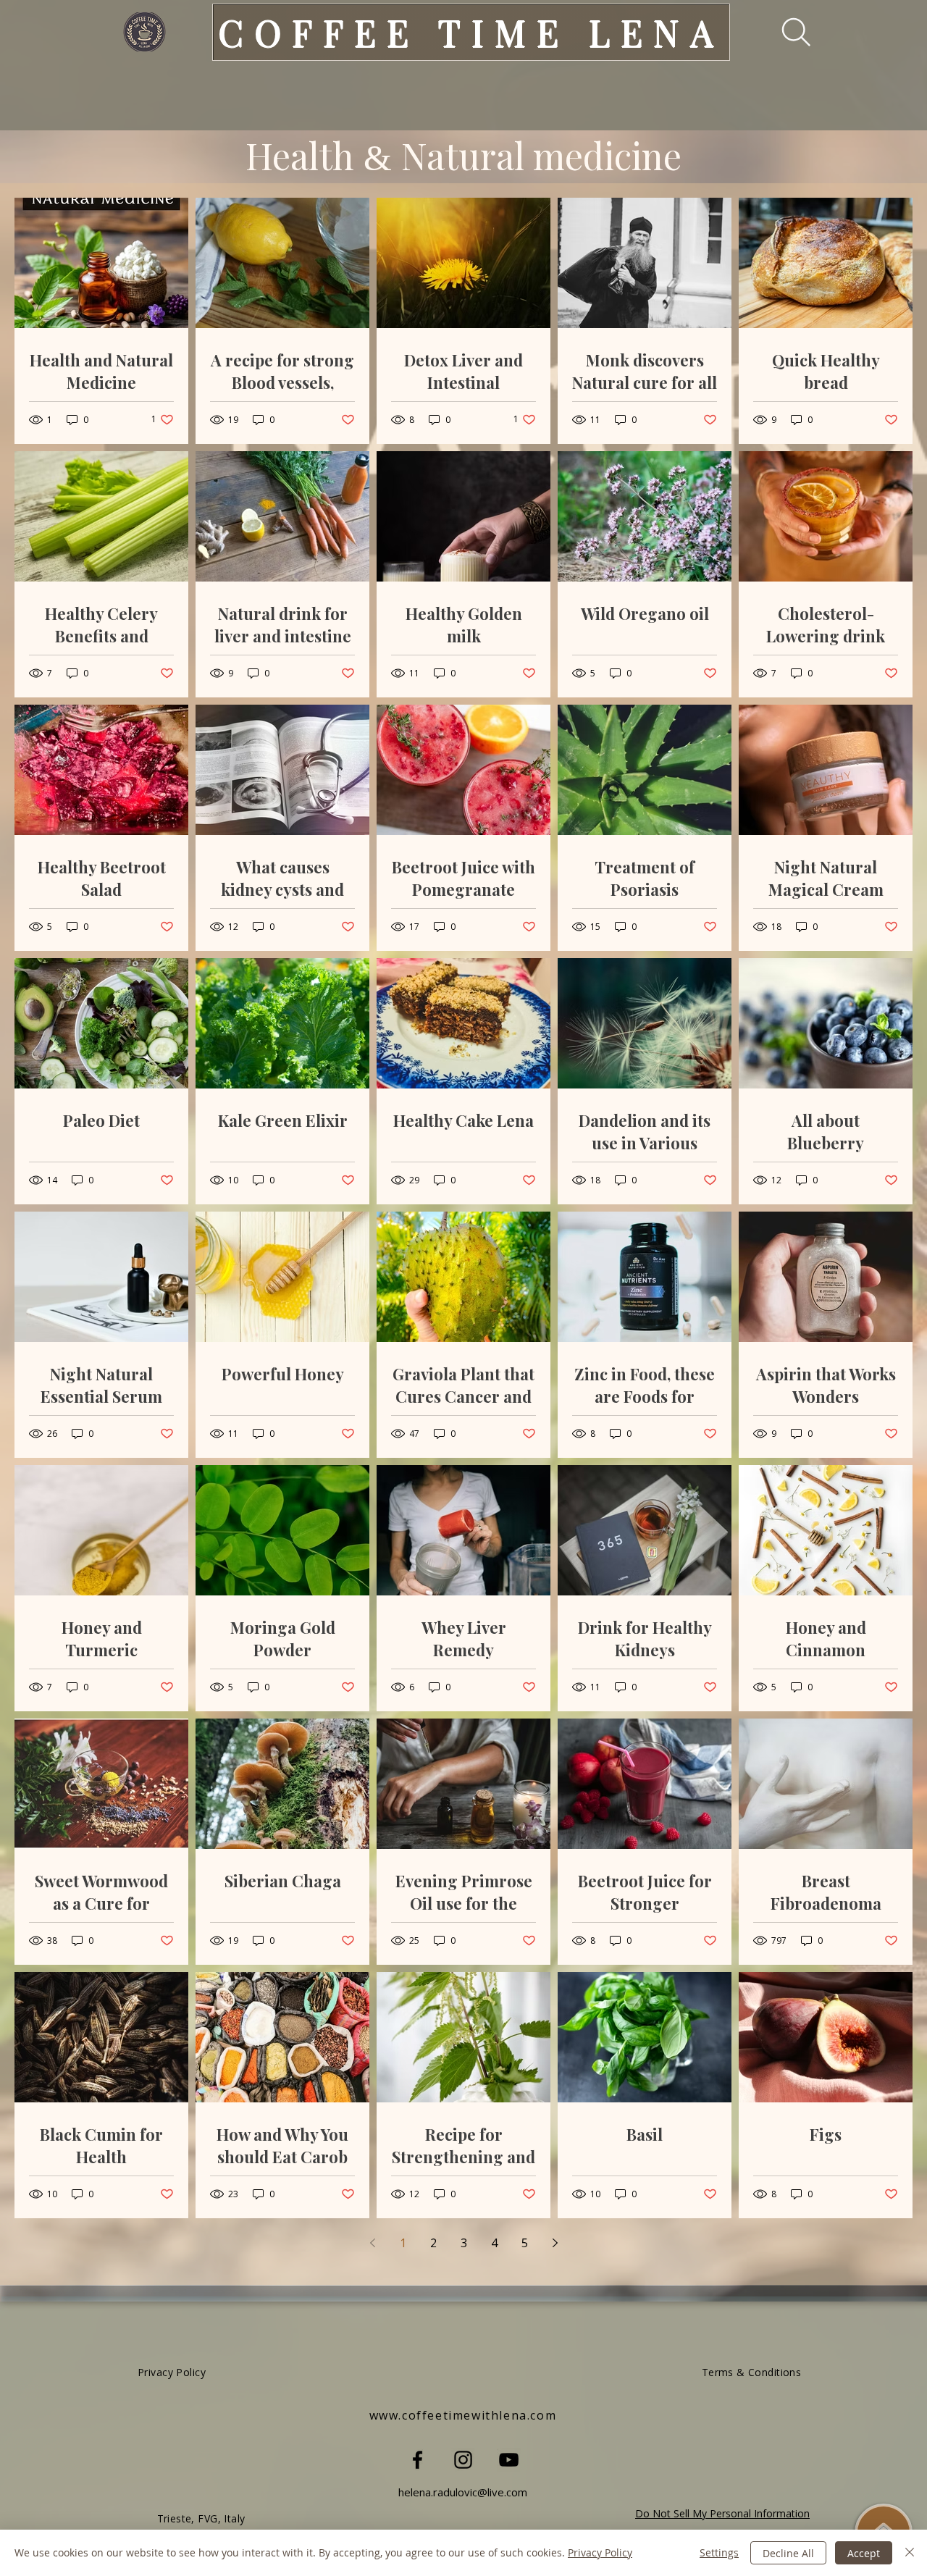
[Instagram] (463, 2460)
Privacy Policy (600, 2552)
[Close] (910, 2553)
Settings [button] (719, 2552)
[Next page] (555, 2243)
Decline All (788, 2553)
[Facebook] (418, 2460)
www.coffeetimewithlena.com (463, 2415)
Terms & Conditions (752, 2372)
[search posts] (786, 32)
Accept (864, 2553)
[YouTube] (509, 2460)
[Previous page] (372, 2243)
